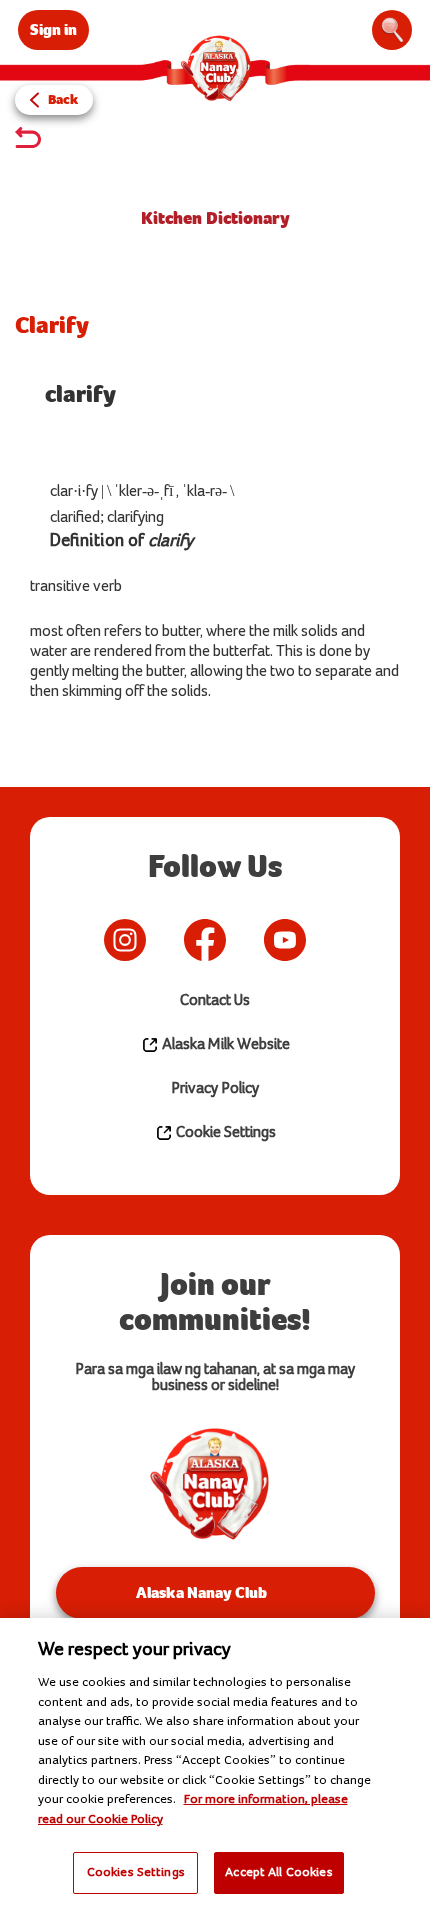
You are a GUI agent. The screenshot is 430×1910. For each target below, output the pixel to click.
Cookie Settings (224, 1132)
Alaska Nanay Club (201, 1592)
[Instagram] (125, 940)
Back (63, 99)
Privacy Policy (215, 1088)
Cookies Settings (136, 1872)
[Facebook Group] (335, 940)
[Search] (392, 30)
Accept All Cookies (278, 1872)
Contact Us (215, 1000)
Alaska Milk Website (224, 1044)
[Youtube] (285, 940)
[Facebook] (205, 940)
